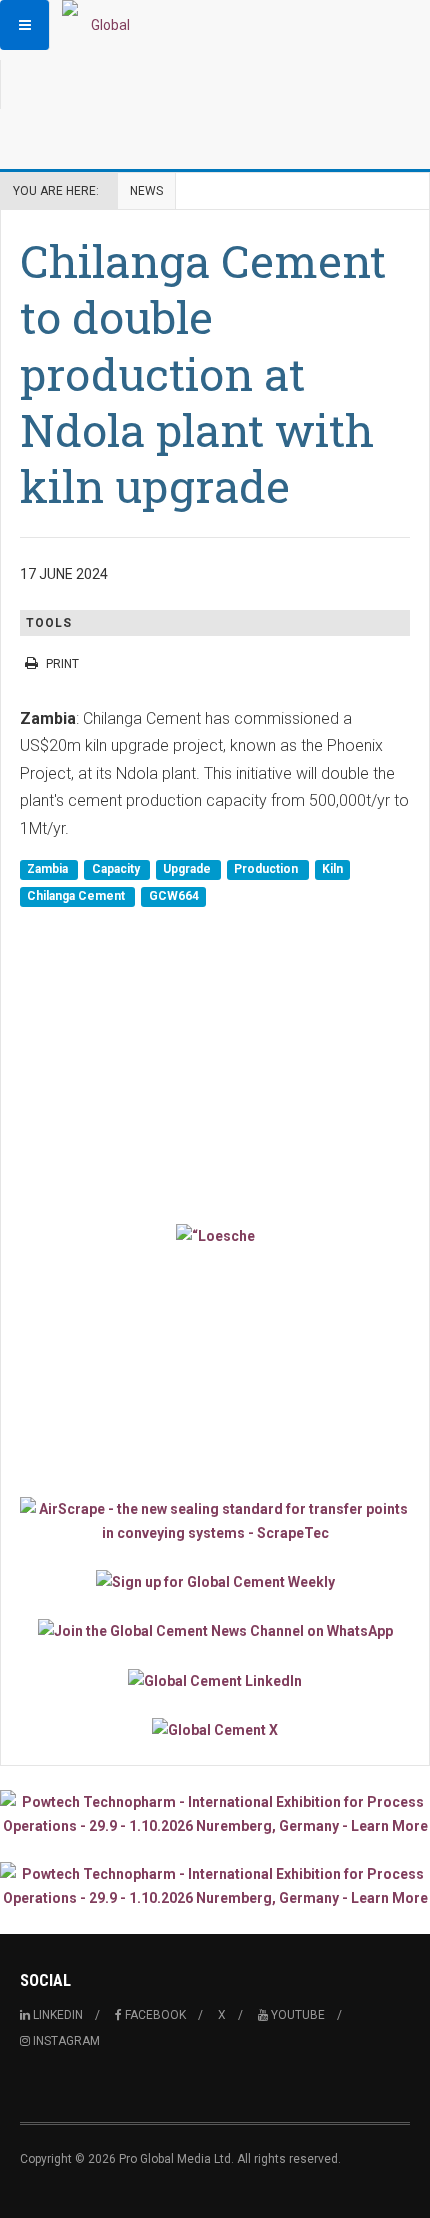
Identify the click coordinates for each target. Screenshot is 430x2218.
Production (267, 869)
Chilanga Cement (77, 896)
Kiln (332, 869)
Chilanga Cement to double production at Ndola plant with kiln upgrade (203, 373)
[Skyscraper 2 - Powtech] (215, 1886)
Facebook (154, 2015)
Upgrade (188, 869)
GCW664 (174, 896)
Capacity (117, 869)
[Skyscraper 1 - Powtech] (215, 1814)
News (146, 191)
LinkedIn (56, 2015)
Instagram (65, 2041)
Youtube (296, 2015)
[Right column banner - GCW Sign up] (215, 1581)
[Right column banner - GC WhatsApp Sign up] (215, 1630)
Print (62, 664)
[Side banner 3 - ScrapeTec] (215, 1521)
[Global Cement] (102, 25)
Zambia (49, 869)
